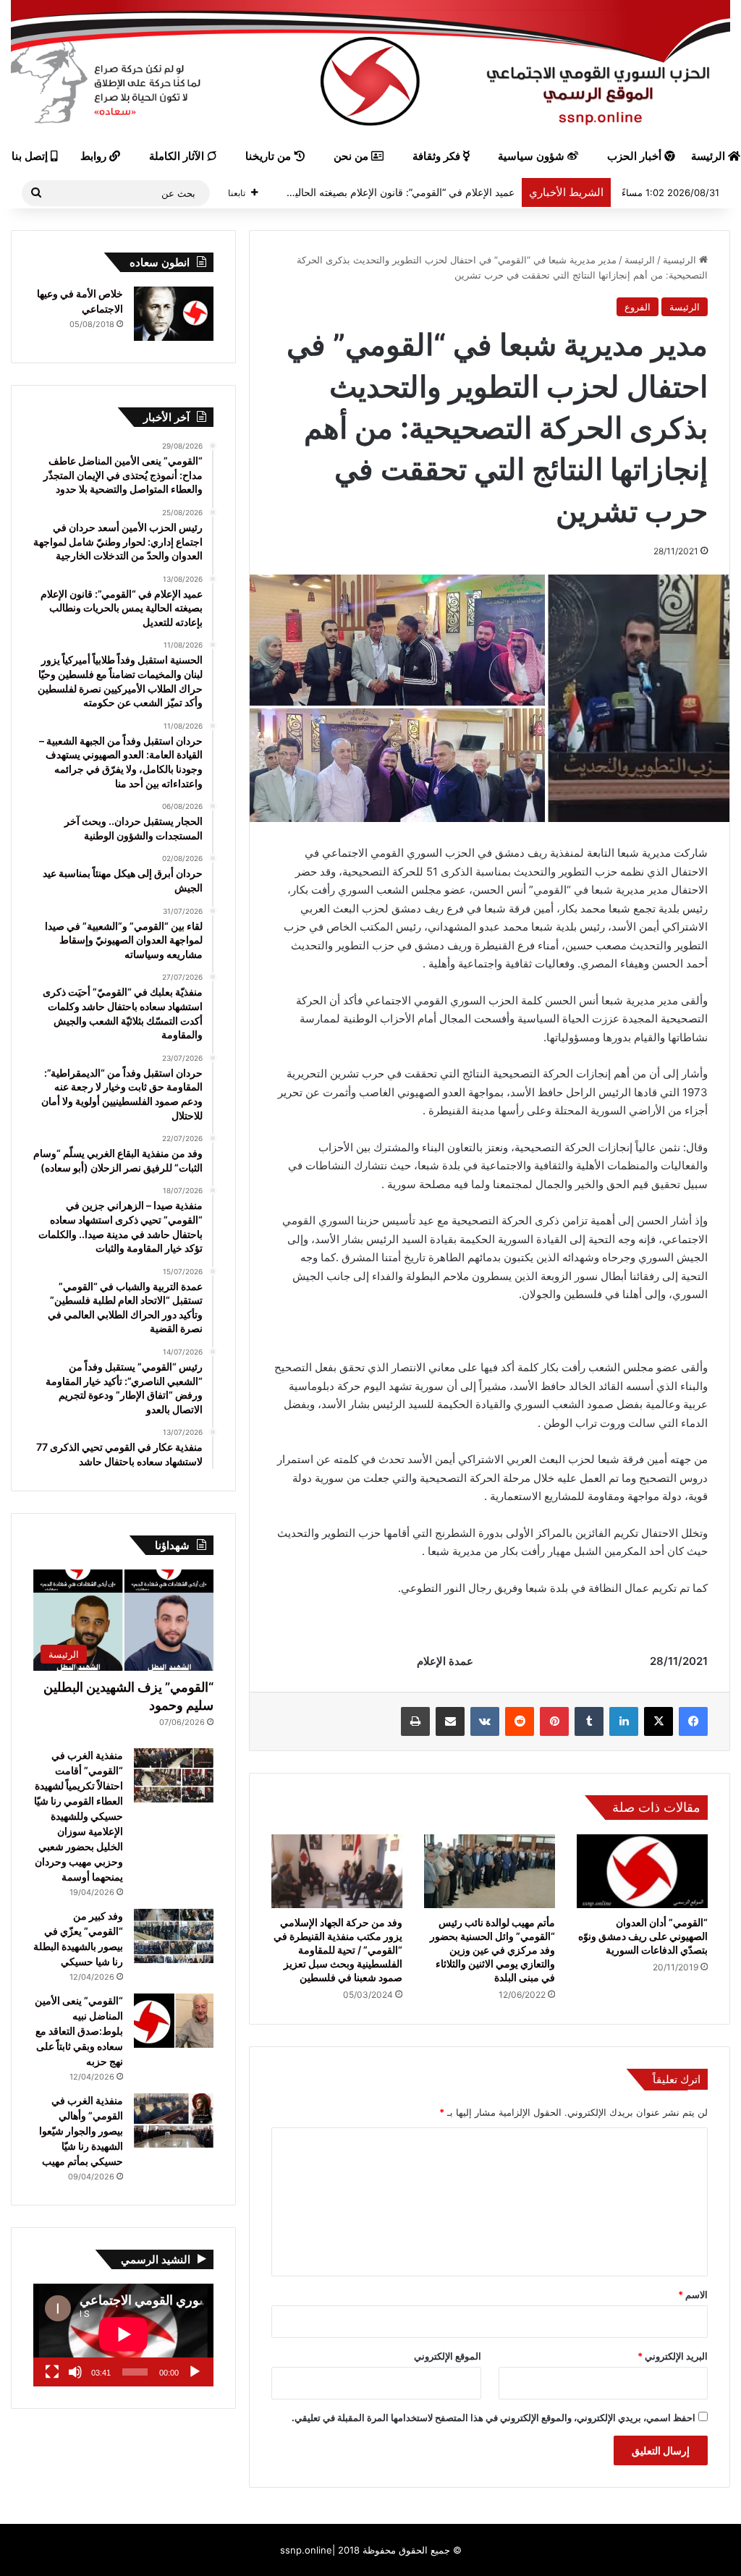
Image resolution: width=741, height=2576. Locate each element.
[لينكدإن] (624, 1721)
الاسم (693, 2295)
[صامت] (75, 2372)
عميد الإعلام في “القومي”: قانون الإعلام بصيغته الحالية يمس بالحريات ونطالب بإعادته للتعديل (321, 192)
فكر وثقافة (438, 156)
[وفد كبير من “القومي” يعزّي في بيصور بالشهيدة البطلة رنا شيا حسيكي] (174, 1936)
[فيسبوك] (693, 1721)
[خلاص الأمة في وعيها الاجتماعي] (174, 314)
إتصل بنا (31, 156)
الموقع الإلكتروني (448, 2356)
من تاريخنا (270, 156)
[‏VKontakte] (485, 1721)
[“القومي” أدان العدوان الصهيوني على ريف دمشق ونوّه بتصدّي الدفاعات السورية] (642, 1871)
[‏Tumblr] (589, 1721)
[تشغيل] (195, 2372)
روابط (95, 156)
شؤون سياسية (533, 156)
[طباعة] (415, 1721)
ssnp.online (306, 2550)
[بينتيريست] (554, 1721)
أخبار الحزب (636, 156)
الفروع (638, 307)
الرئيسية (681, 260)
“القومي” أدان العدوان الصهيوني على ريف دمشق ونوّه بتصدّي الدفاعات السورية (643, 1936)
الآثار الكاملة (178, 156)
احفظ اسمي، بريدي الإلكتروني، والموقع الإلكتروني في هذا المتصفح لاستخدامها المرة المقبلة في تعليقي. (494, 2418)
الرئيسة (640, 260)
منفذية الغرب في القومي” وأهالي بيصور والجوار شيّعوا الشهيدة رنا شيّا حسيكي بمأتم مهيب (81, 2131)
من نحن (352, 156)
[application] (123, 2335)
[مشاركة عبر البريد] (450, 1721)
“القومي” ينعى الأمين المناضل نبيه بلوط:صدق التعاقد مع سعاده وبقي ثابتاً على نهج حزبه (79, 2031)
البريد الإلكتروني (673, 2356)
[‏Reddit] (520, 1721)
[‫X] (659, 1721)
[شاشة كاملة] (52, 2372)
